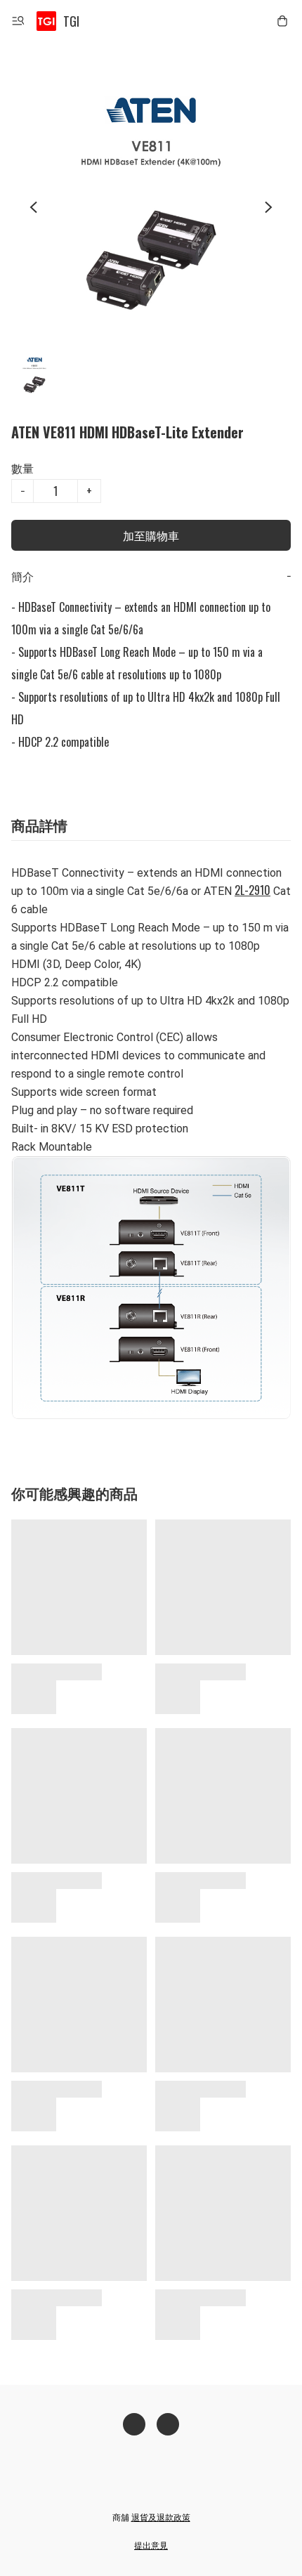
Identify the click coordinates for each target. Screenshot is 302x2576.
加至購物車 (151, 535)
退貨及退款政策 (161, 2517)
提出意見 (151, 2545)
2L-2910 (252, 890)
